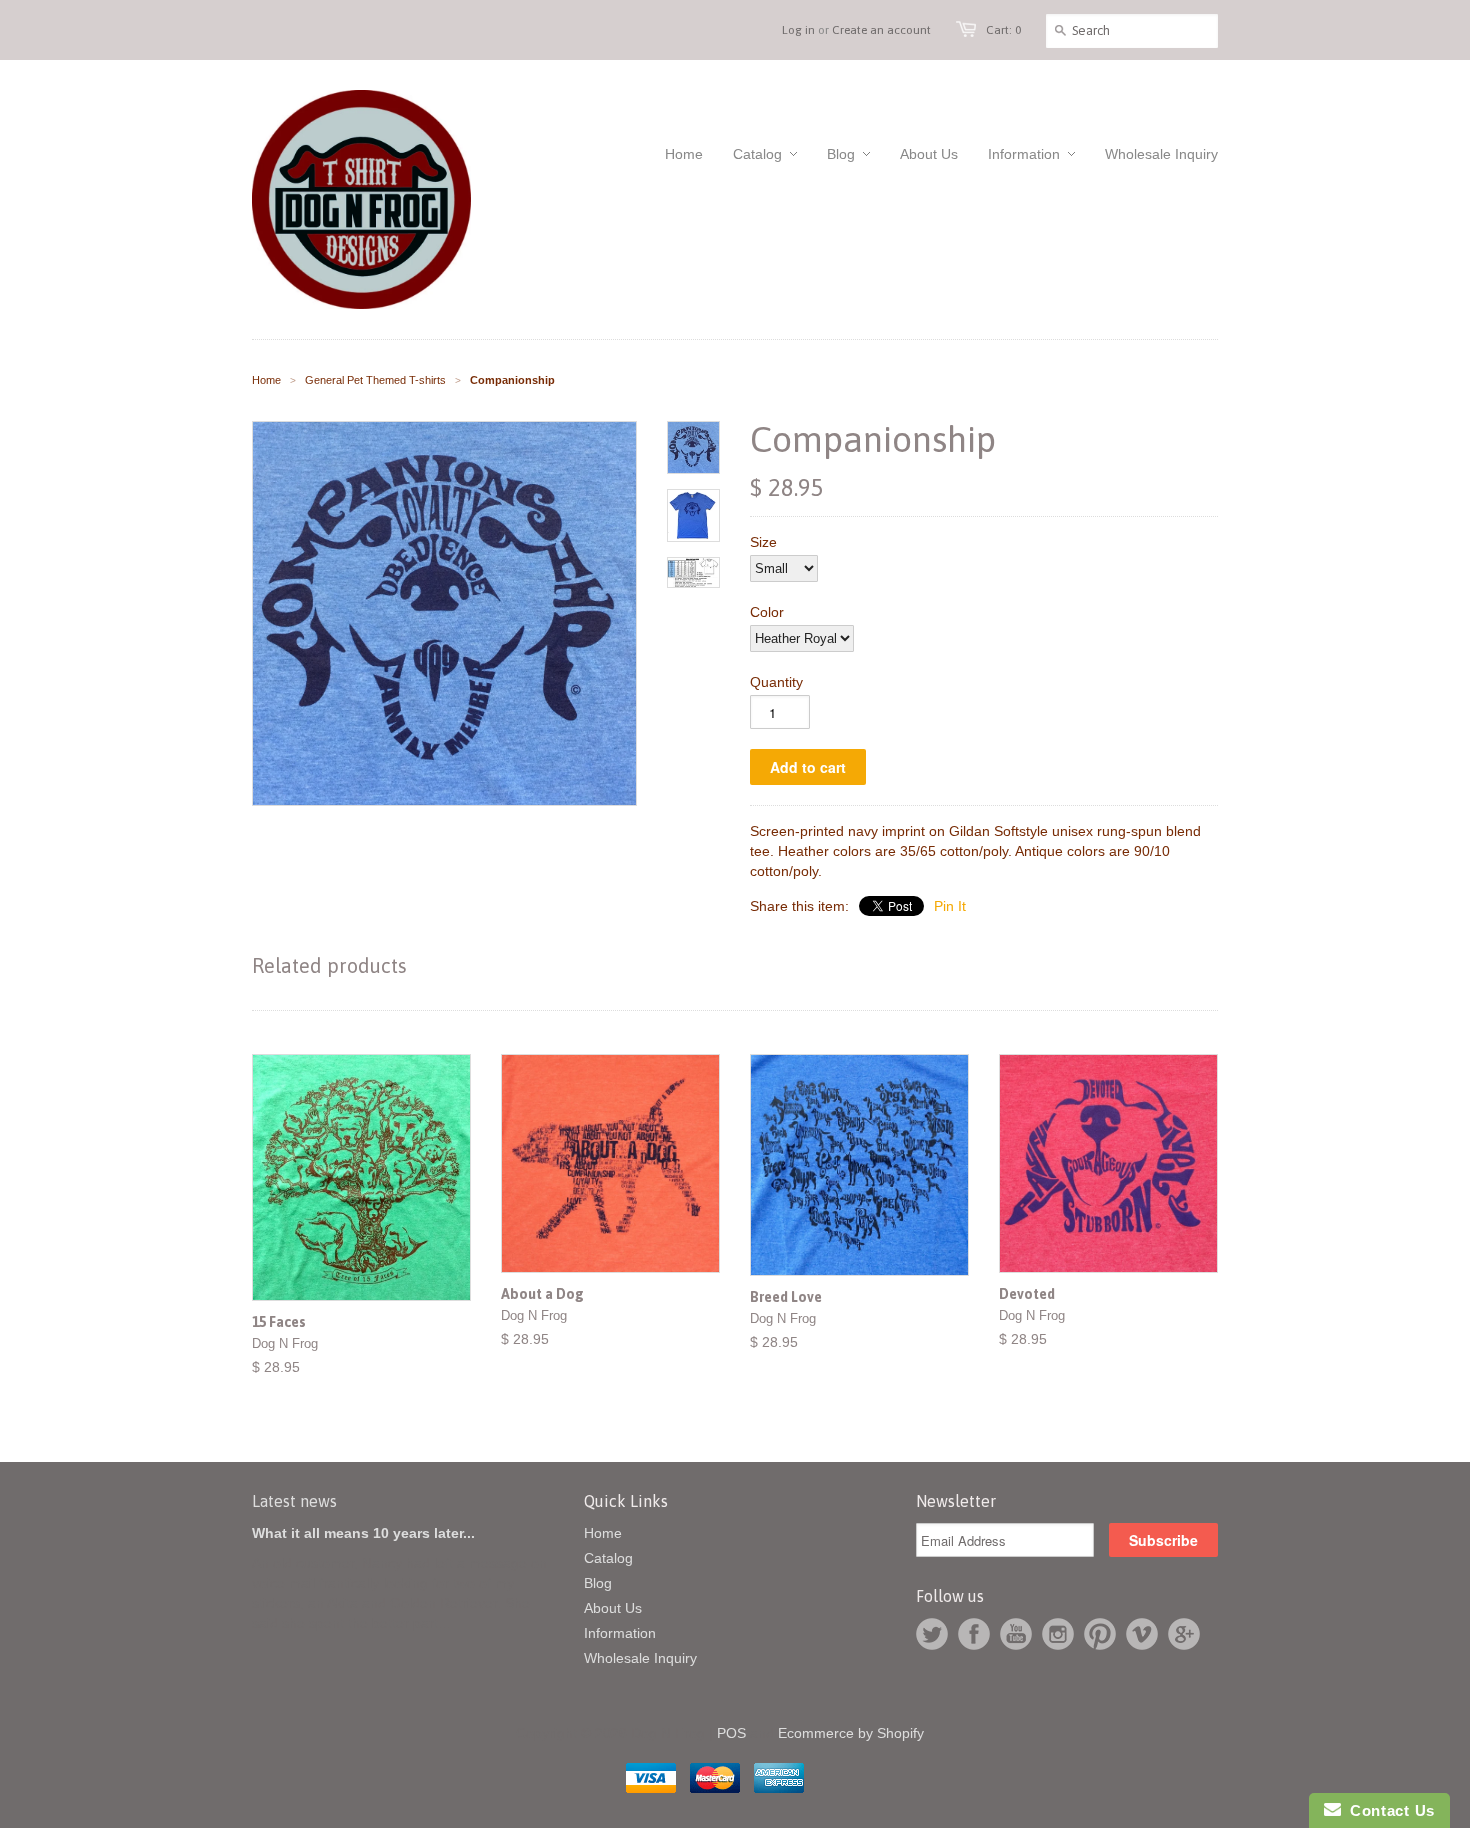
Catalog (608, 1558)
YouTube (1016, 1634)
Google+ (1184, 1634)
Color (767, 612)
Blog (598, 1583)
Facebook (974, 1634)
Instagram (1058, 1634)
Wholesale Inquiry (640, 1658)
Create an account (881, 30)
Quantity (776, 682)
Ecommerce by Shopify (851, 1733)
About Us (613, 1608)
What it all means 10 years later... (363, 1533)
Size (763, 542)
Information (620, 1633)
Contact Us (1388, 1810)
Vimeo (1142, 1634)
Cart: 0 (1003, 30)
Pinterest (1100, 1634)
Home (603, 1533)
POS (731, 1733)
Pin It (950, 906)
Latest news (294, 1501)
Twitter (932, 1634)
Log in (798, 30)
